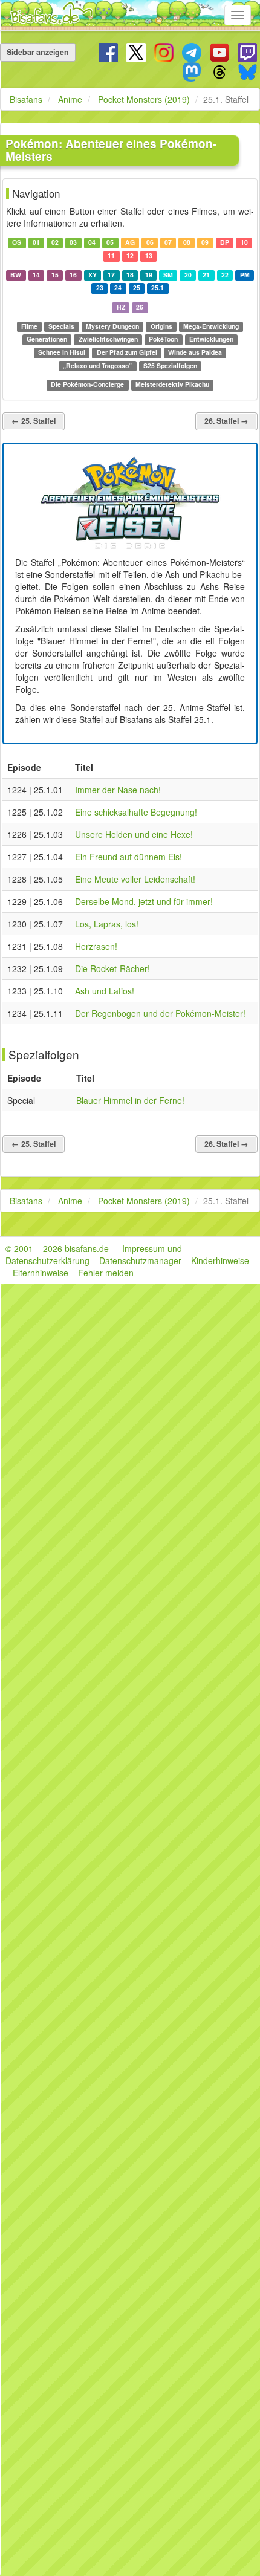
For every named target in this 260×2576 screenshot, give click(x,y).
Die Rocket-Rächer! (112, 968)
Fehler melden (106, 1273)
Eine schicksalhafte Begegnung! (136, 812)
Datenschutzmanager (140, 1260)
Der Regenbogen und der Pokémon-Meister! (160, 1013)
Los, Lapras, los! (107, 924)
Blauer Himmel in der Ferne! (130, 1100)
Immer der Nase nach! (118, 790)
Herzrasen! (96, 946)
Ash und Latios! (105, 991)
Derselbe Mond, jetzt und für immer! (144, 901)
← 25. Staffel (34, 421)
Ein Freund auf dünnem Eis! (128, 857)
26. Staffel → (226, 421)
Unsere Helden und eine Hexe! (134, 834)
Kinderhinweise (220, 1260)
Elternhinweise (41, 1273)
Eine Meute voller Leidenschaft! (135, 879)
